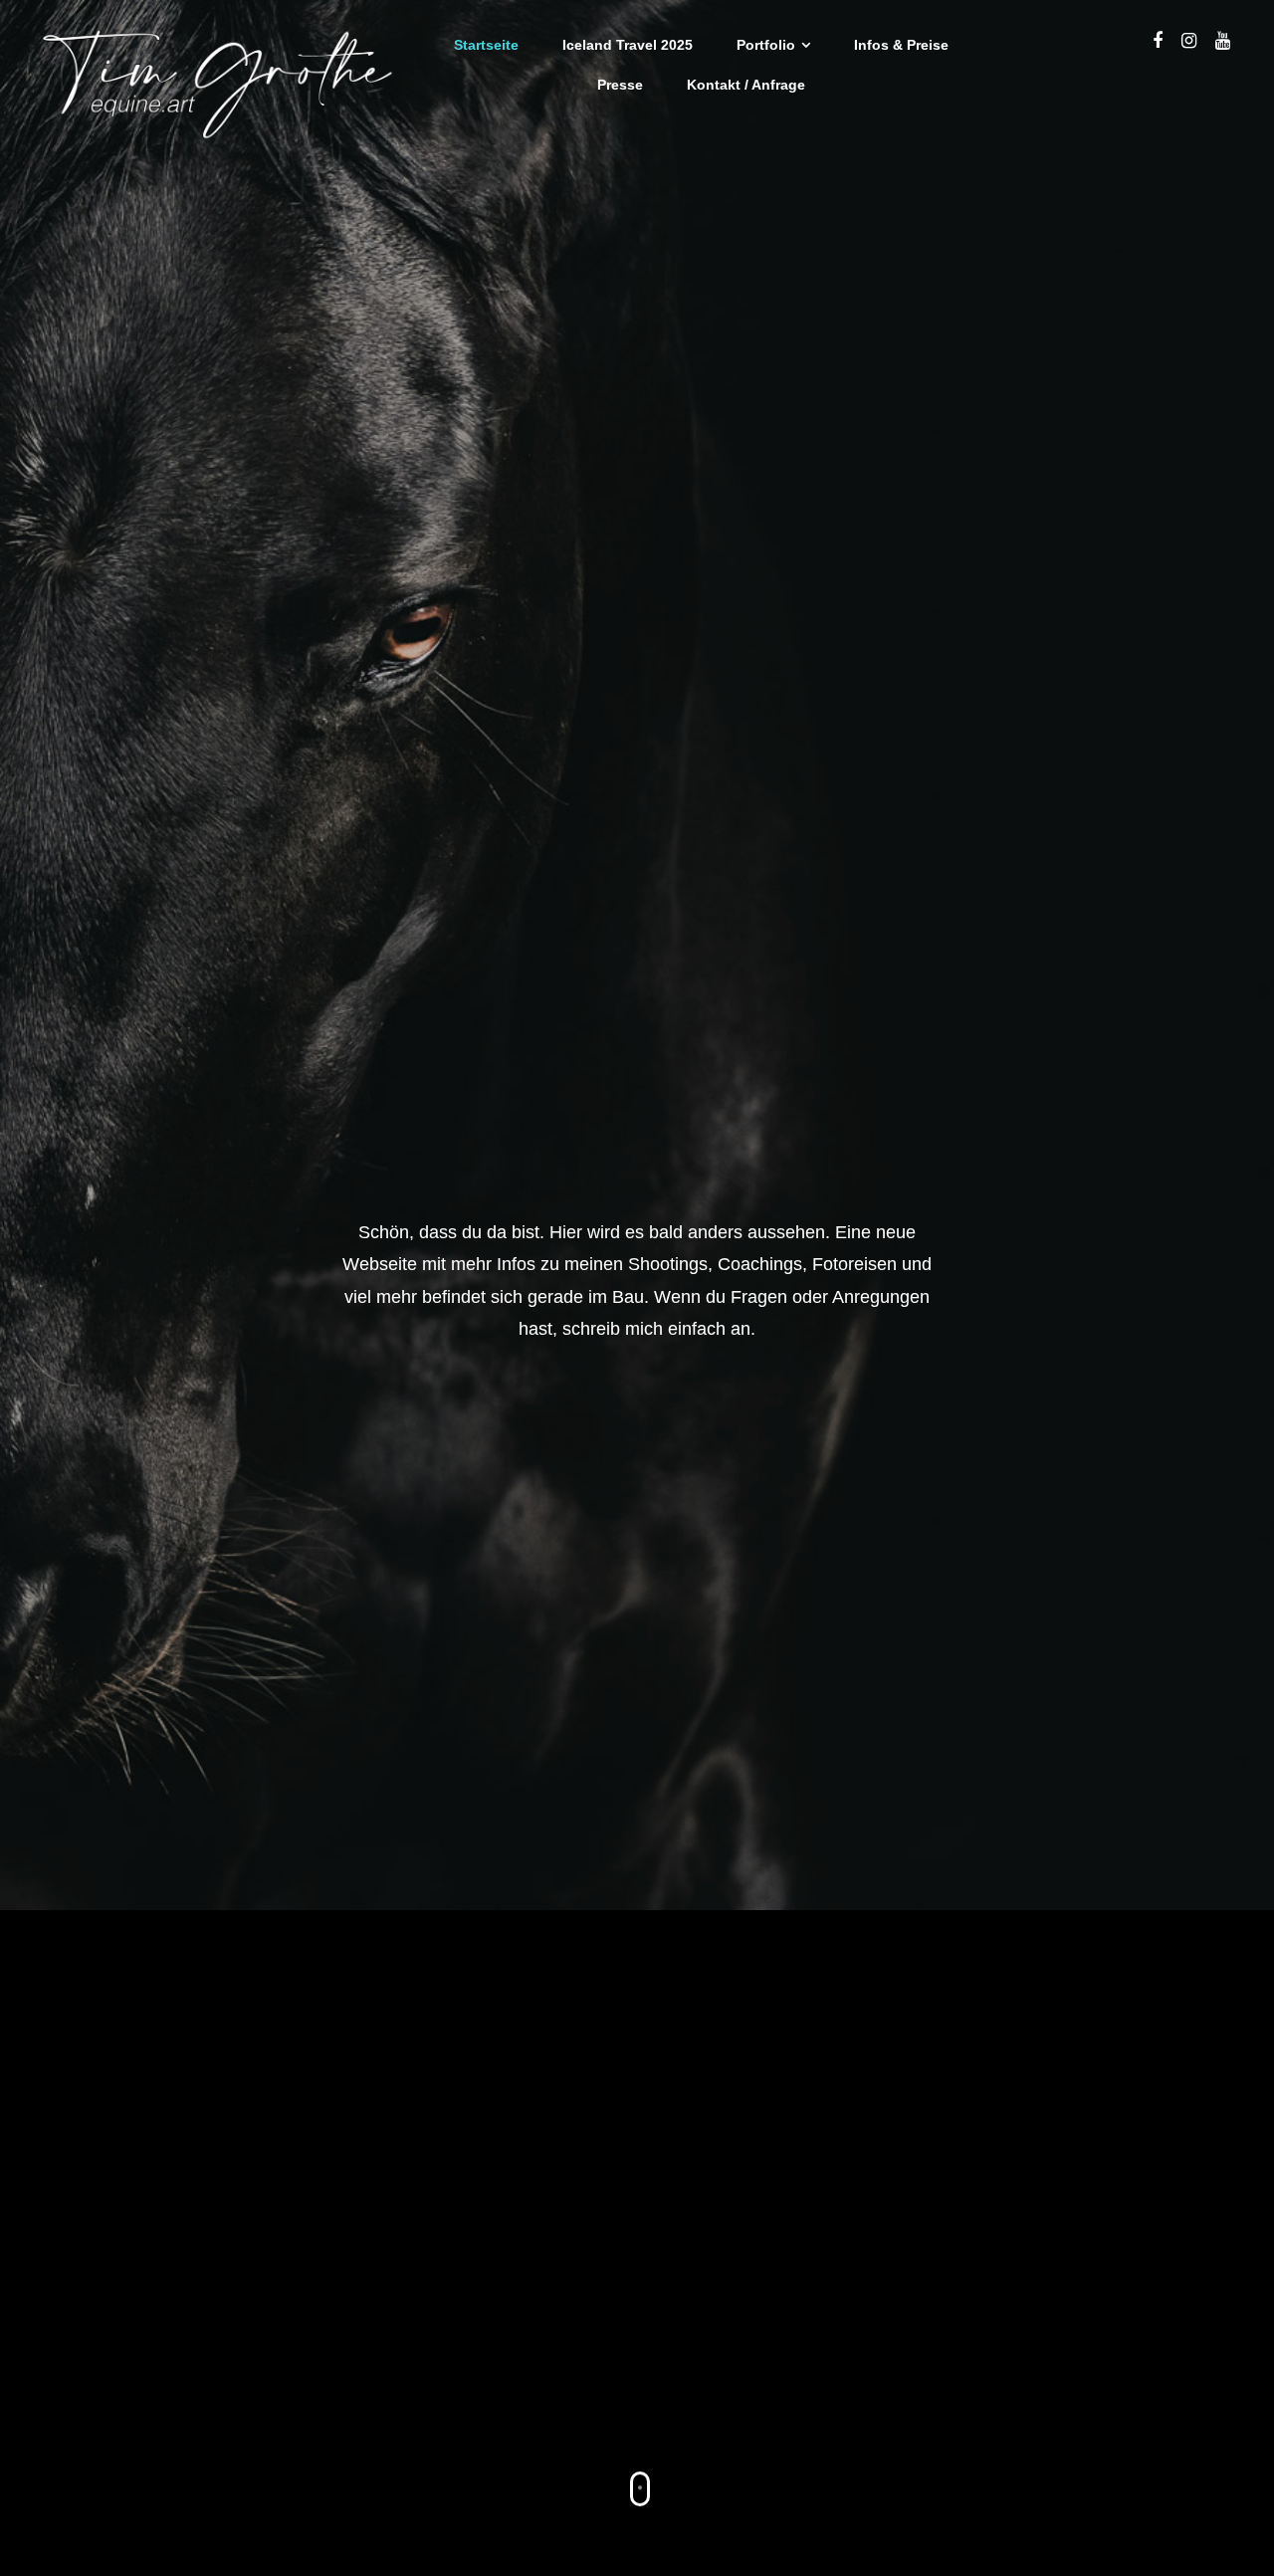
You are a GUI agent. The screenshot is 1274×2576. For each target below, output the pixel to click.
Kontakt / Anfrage (746, 85)
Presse (620, 85)
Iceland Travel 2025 (628, 45)
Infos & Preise (901, 45)
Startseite (486, 45)
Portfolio (766, 45)
